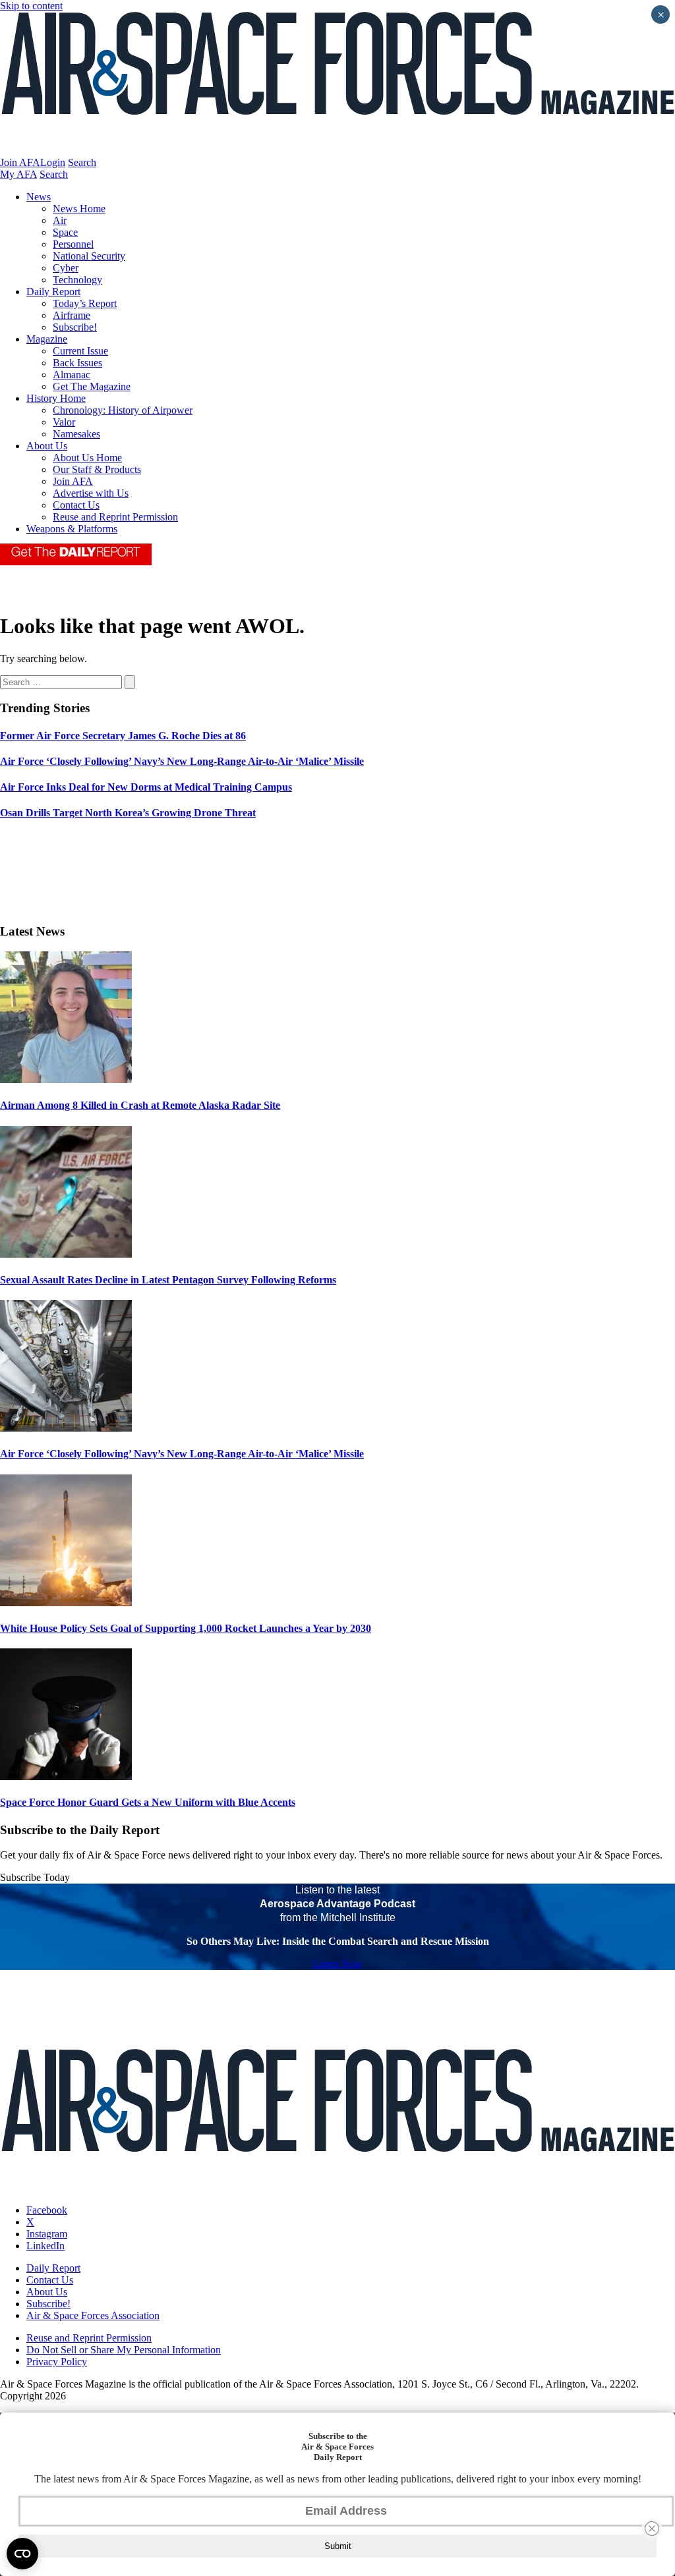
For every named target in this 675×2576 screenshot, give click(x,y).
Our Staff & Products (97, 469)
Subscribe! (75, 327)
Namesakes (76, 434)
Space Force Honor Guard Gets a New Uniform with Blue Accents (148, 1802)
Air (60, 220)
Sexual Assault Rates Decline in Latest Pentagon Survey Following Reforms (168, 1280)
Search (82, 162)
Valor (64, 422)
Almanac (72, 375)
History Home (56, 398)
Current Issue (80, 351)
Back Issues (77, 363)
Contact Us (76, 505)
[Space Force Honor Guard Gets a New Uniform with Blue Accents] (66, 1777)
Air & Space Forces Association (93, 2315)
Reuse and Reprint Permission (115, 517)
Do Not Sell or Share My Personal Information (124, 2350)
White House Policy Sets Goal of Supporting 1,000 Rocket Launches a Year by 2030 (186, 1628)
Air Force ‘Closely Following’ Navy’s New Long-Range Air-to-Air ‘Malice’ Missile (182, 1454)
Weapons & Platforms (72, 529)
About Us (47, 446)
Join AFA (20, 162)
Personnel (73, 244)
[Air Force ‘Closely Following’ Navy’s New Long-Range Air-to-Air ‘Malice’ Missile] (66, 1428)
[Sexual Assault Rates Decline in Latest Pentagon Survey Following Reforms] (66, 1254)
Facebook (47, 2210)
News (39, 197)
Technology (77, 280)
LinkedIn (45, 2246)
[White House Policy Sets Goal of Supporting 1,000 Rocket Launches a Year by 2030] (66, 1603)
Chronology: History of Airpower (123, 410)
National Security (89, 256)
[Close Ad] (652, 2529)
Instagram (47, 2234)
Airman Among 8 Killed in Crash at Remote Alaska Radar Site (140, 1105)
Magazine (47, 339)
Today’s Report (85, 303)
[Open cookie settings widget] (22, 2554)
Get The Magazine (92, 386)
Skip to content (31, 6)
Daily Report (53, 292)
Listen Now (338, 1964)
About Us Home (87, 458)
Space (65, 232)
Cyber (66, 268)
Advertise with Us (91, 493)
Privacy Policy (57, 2362)
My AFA (18, 174)
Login (53, 162)
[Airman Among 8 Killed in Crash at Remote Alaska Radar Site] (66, 1079)
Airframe (72, 315)
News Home (79, 209)
